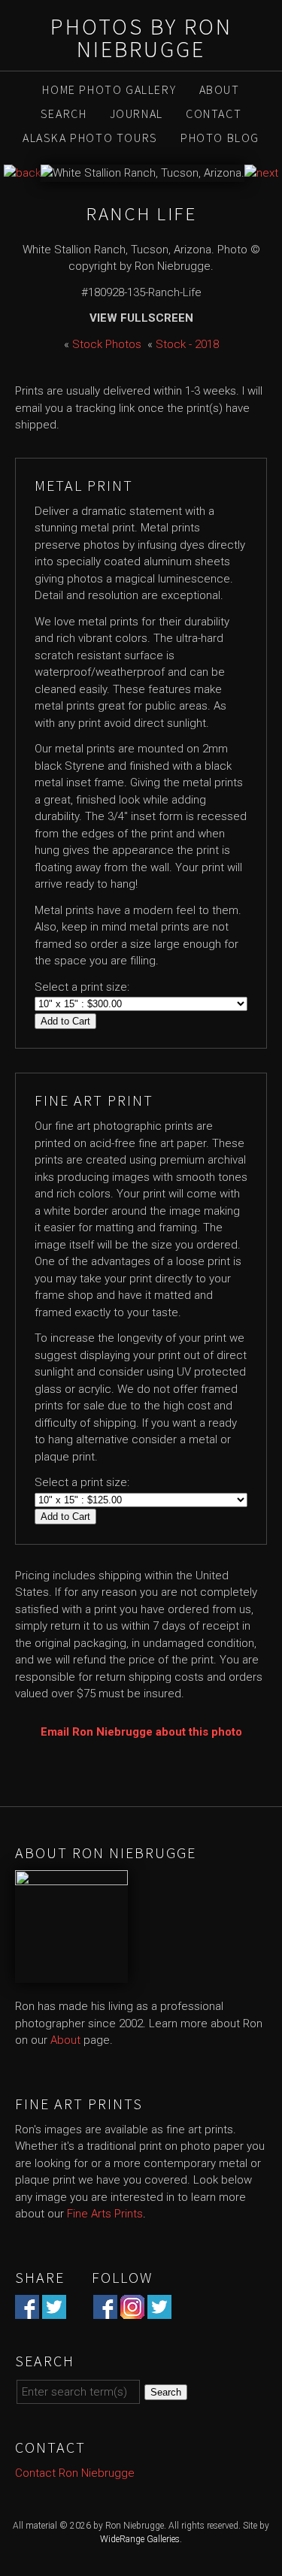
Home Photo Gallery (109, 89)
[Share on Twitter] (54, 2310)
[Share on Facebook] (27, 2310)
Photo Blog (220, 138)
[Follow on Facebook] (105, 2310)
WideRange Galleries (140, 2539)
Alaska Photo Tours (90, 138)
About (220, 89)
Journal (136, 114)
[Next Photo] (261, 173)
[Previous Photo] (22, 173)
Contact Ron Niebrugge (75, 2473)
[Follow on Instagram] (132, 2310)
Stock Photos (107, 344)
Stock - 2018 (187, 344)
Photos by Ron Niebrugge (141, 38)
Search (64, 114)
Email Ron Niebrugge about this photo (141, 1732)
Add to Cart (65, 1021)
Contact (214, 114)
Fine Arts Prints (105, 2214)
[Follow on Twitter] (159, 2310)
